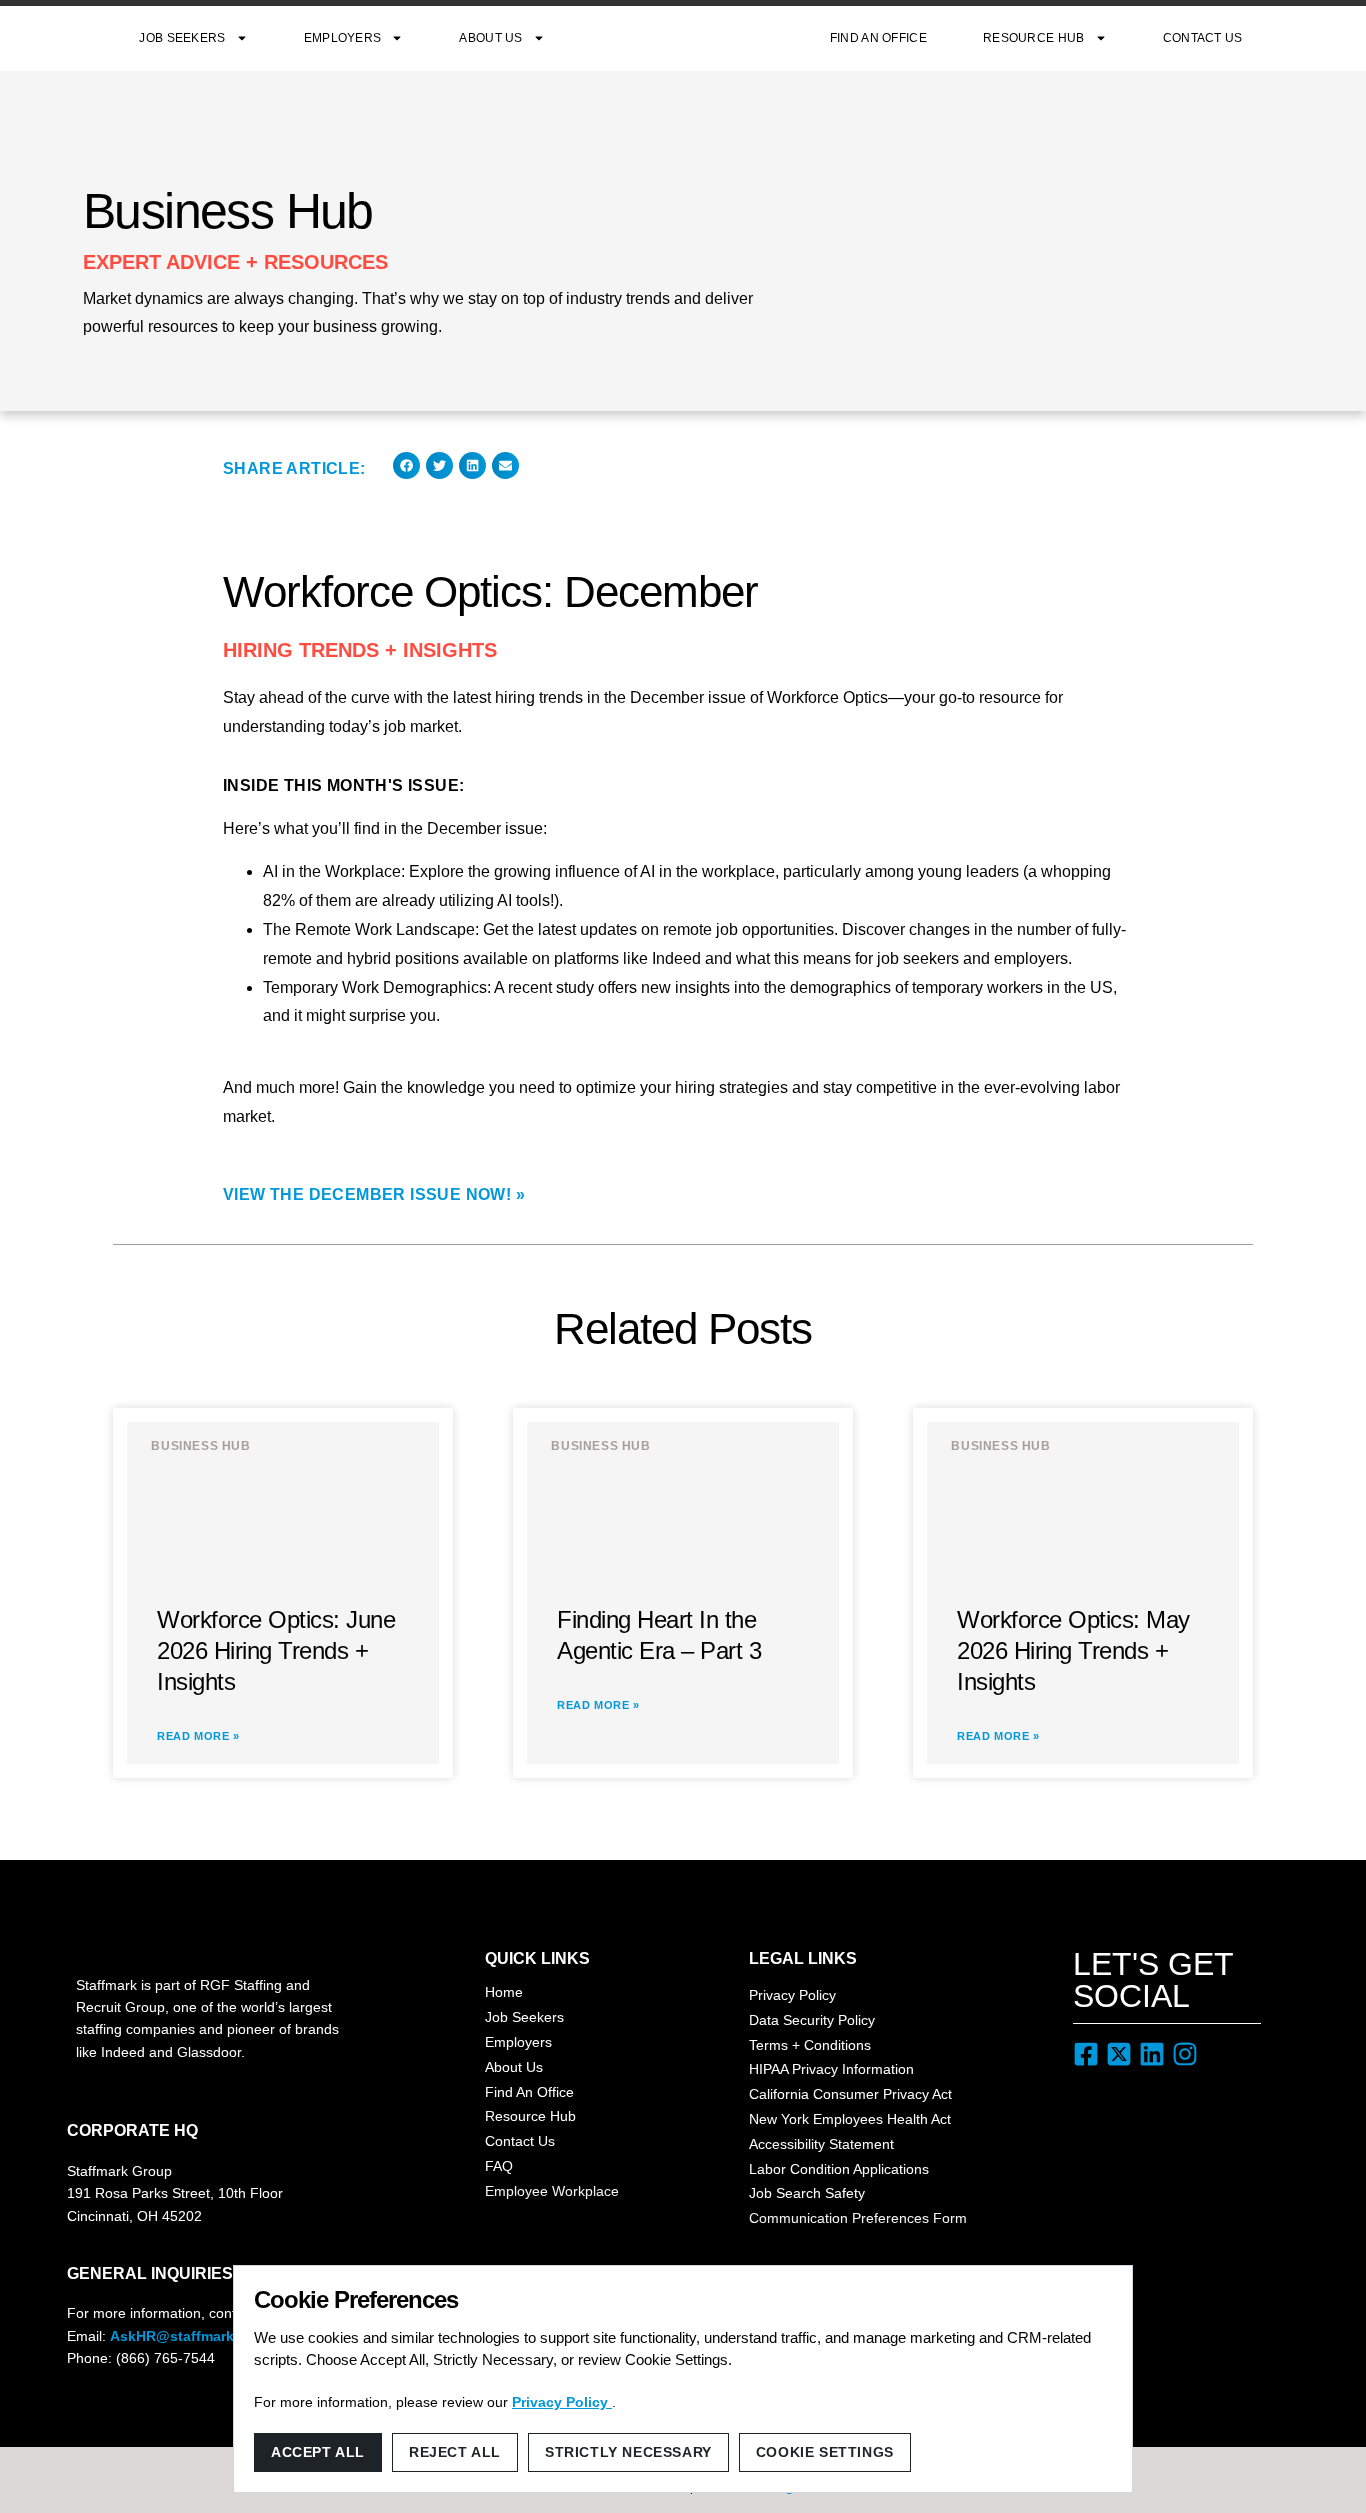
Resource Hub (1034, 38)
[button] (406, 465)
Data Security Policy (812, 2020)
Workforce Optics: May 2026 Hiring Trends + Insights (1073, 1650)
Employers (343, 38)
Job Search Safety (807, 2193)
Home (504, 1992)
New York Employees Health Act (850, 2119)
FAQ (499, 2166)
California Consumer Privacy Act (850, 2094)
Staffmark (687, 38)
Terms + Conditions (810, 2045)
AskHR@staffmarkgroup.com (209, 2336)
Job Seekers (182, 38)
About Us (490, 38)
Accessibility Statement (821, 2144)
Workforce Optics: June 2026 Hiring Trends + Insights (276, 1650)
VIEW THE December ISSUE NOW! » (374, 1194)
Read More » (198, 1736)
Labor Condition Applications (839, 2169)
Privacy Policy (792, 1995)
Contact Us (1203, 38)
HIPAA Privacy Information (831, 2069)
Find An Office (878, 38)
